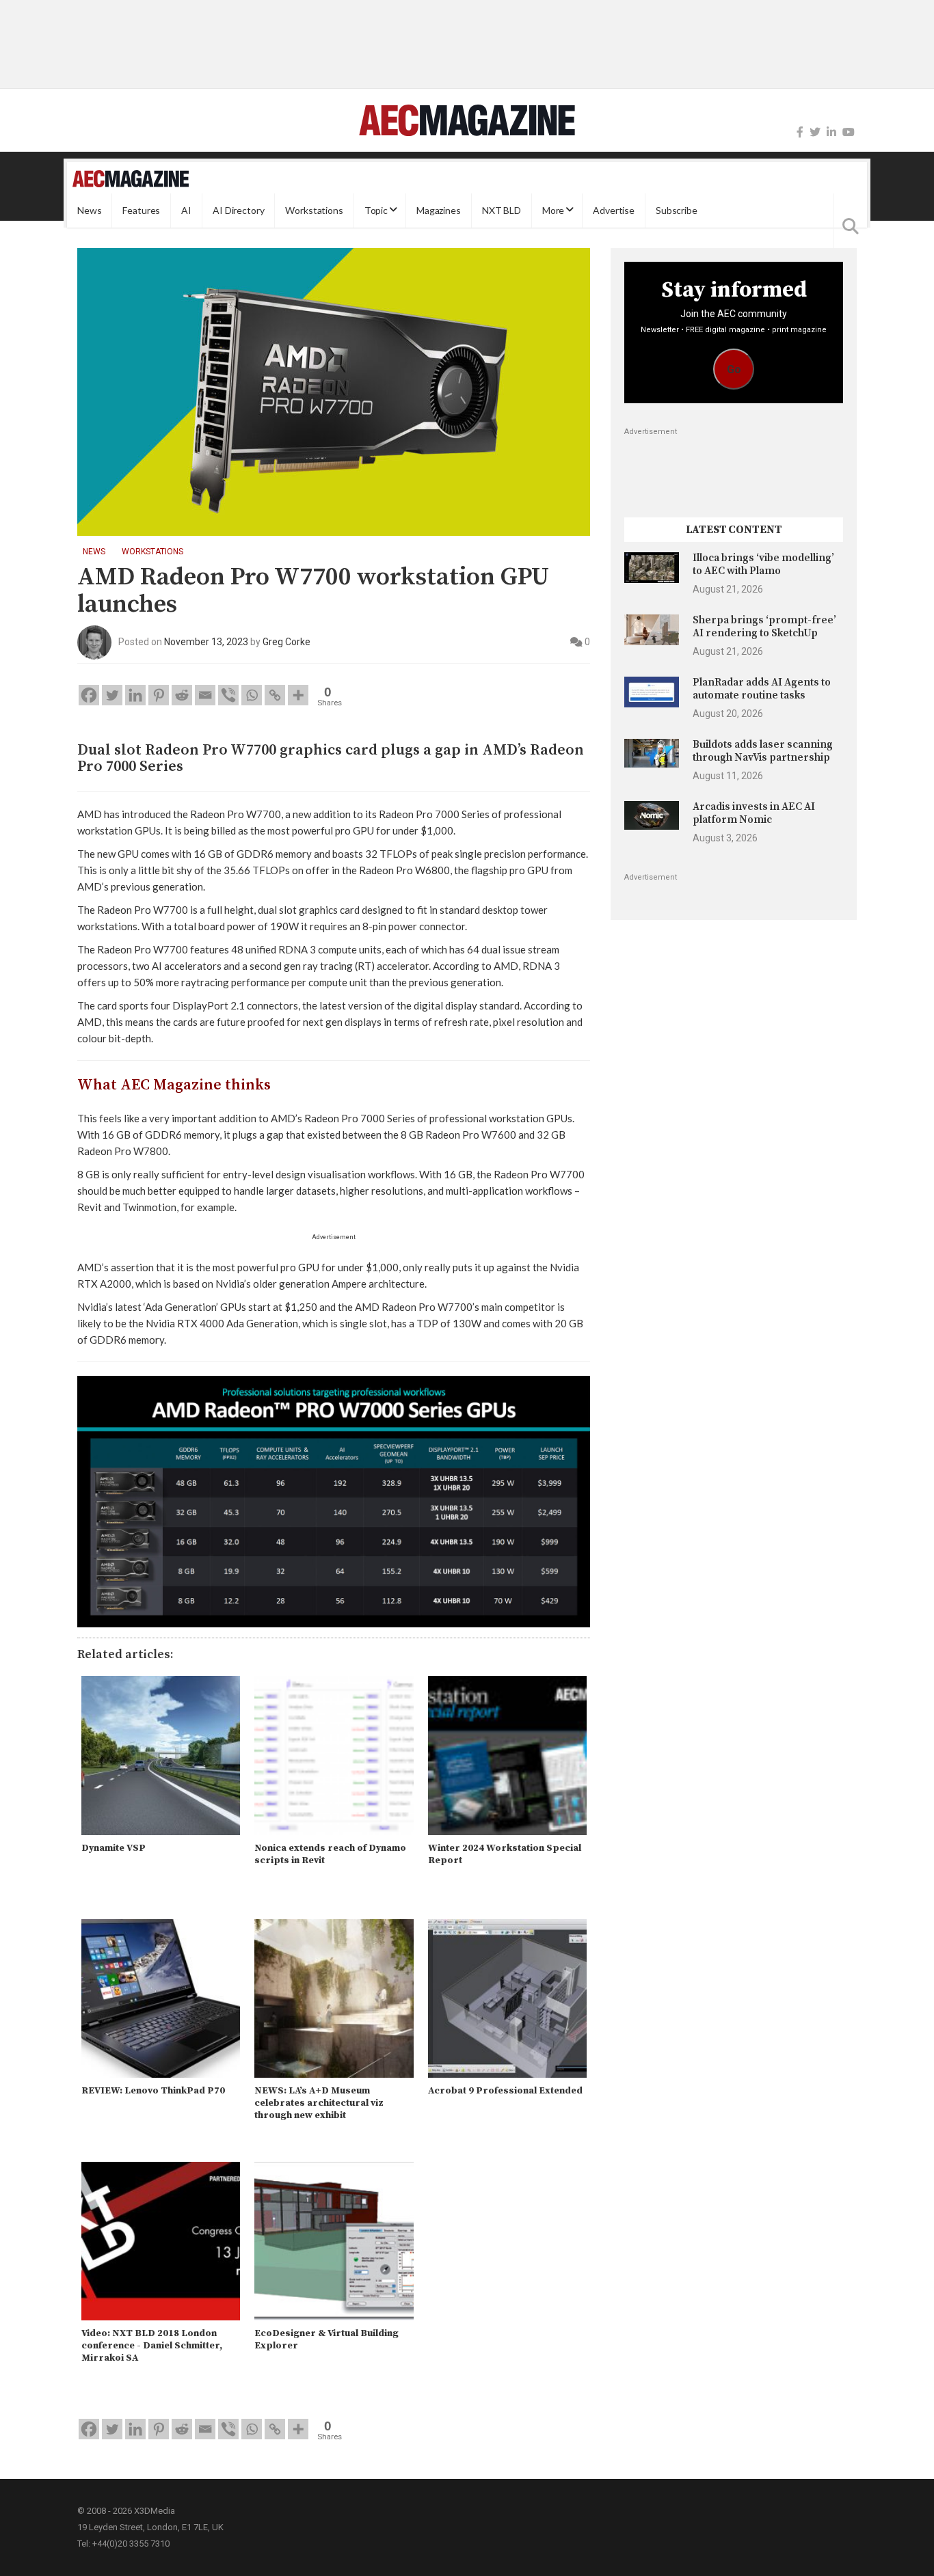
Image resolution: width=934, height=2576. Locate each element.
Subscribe (677, 210)
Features (141, 210)
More (553, 210)
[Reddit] (182, 695)
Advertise (614, 210)
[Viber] (228, 695)
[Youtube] (849, 132)
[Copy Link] (275, 695)
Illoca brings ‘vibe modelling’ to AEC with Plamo (763, 564)
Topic (376, 210)
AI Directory (238, 210)
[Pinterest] (159, 695)
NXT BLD (502, 210)
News (89, 210)
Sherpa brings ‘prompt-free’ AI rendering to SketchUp (764, 626)
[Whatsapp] (252, 695)
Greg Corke (286, 642)
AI (186, 210)
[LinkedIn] (831, 132)
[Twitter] (815, 132)
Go (734, 369)
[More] (298, 695)
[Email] (205, 695)
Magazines (439, 210)
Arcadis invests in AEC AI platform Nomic (754, 813)
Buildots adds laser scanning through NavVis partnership (763, 751)
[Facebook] (800, 132)
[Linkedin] (135, 695)
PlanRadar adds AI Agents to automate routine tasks (762, 689)
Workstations (314, 210)
